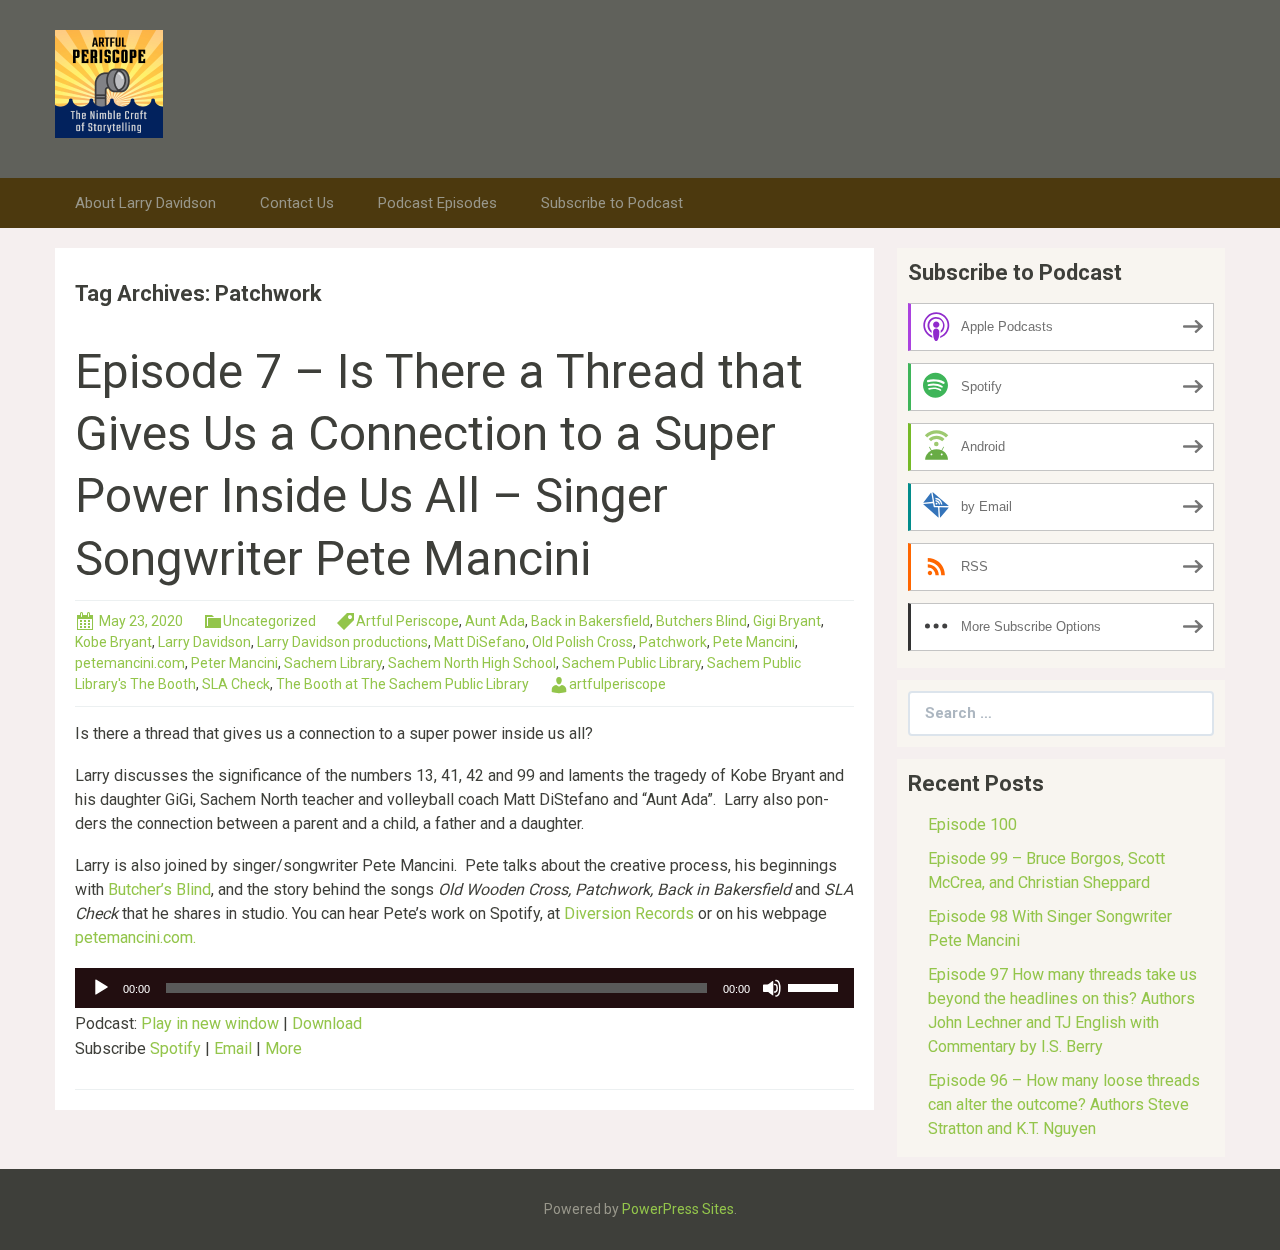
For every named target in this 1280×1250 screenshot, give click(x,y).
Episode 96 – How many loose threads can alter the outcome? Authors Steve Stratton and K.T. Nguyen (1064, 1104)
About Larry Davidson (145, 203)
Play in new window (210, 1023)
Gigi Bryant (787, 621)
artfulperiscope (617, 684)
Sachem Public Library (631, 663)
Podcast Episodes (437, 203)
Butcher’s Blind (159, 889)
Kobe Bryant (113, 642)
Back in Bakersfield (590, 621)
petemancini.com (130, 663)
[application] (464, 988)
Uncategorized (269, 621)
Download (327, 1023)
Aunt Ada (495, 621)
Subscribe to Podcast (612, 203)
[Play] (101, 988)
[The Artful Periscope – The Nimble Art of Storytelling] (109, 82)
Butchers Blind (701, 621)
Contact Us (297, 203)
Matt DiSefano (480, 642)
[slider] (816, 986)
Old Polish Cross (582, 642)
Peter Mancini (234, 663)
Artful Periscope (407, 621)
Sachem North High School (472, 663)
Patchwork (673, 642)
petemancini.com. (135, 937)
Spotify (175, 1048)
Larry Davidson (204, 642)
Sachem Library (333, 663)
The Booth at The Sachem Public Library (402, 684)
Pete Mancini (754, 642)
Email (233, 1048)
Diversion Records (629, 913)
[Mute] (772, 988)
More (283, 1048)
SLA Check (236, 684)
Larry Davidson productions (342, 642)
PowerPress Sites (678, 1209)
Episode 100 (972, 824)
